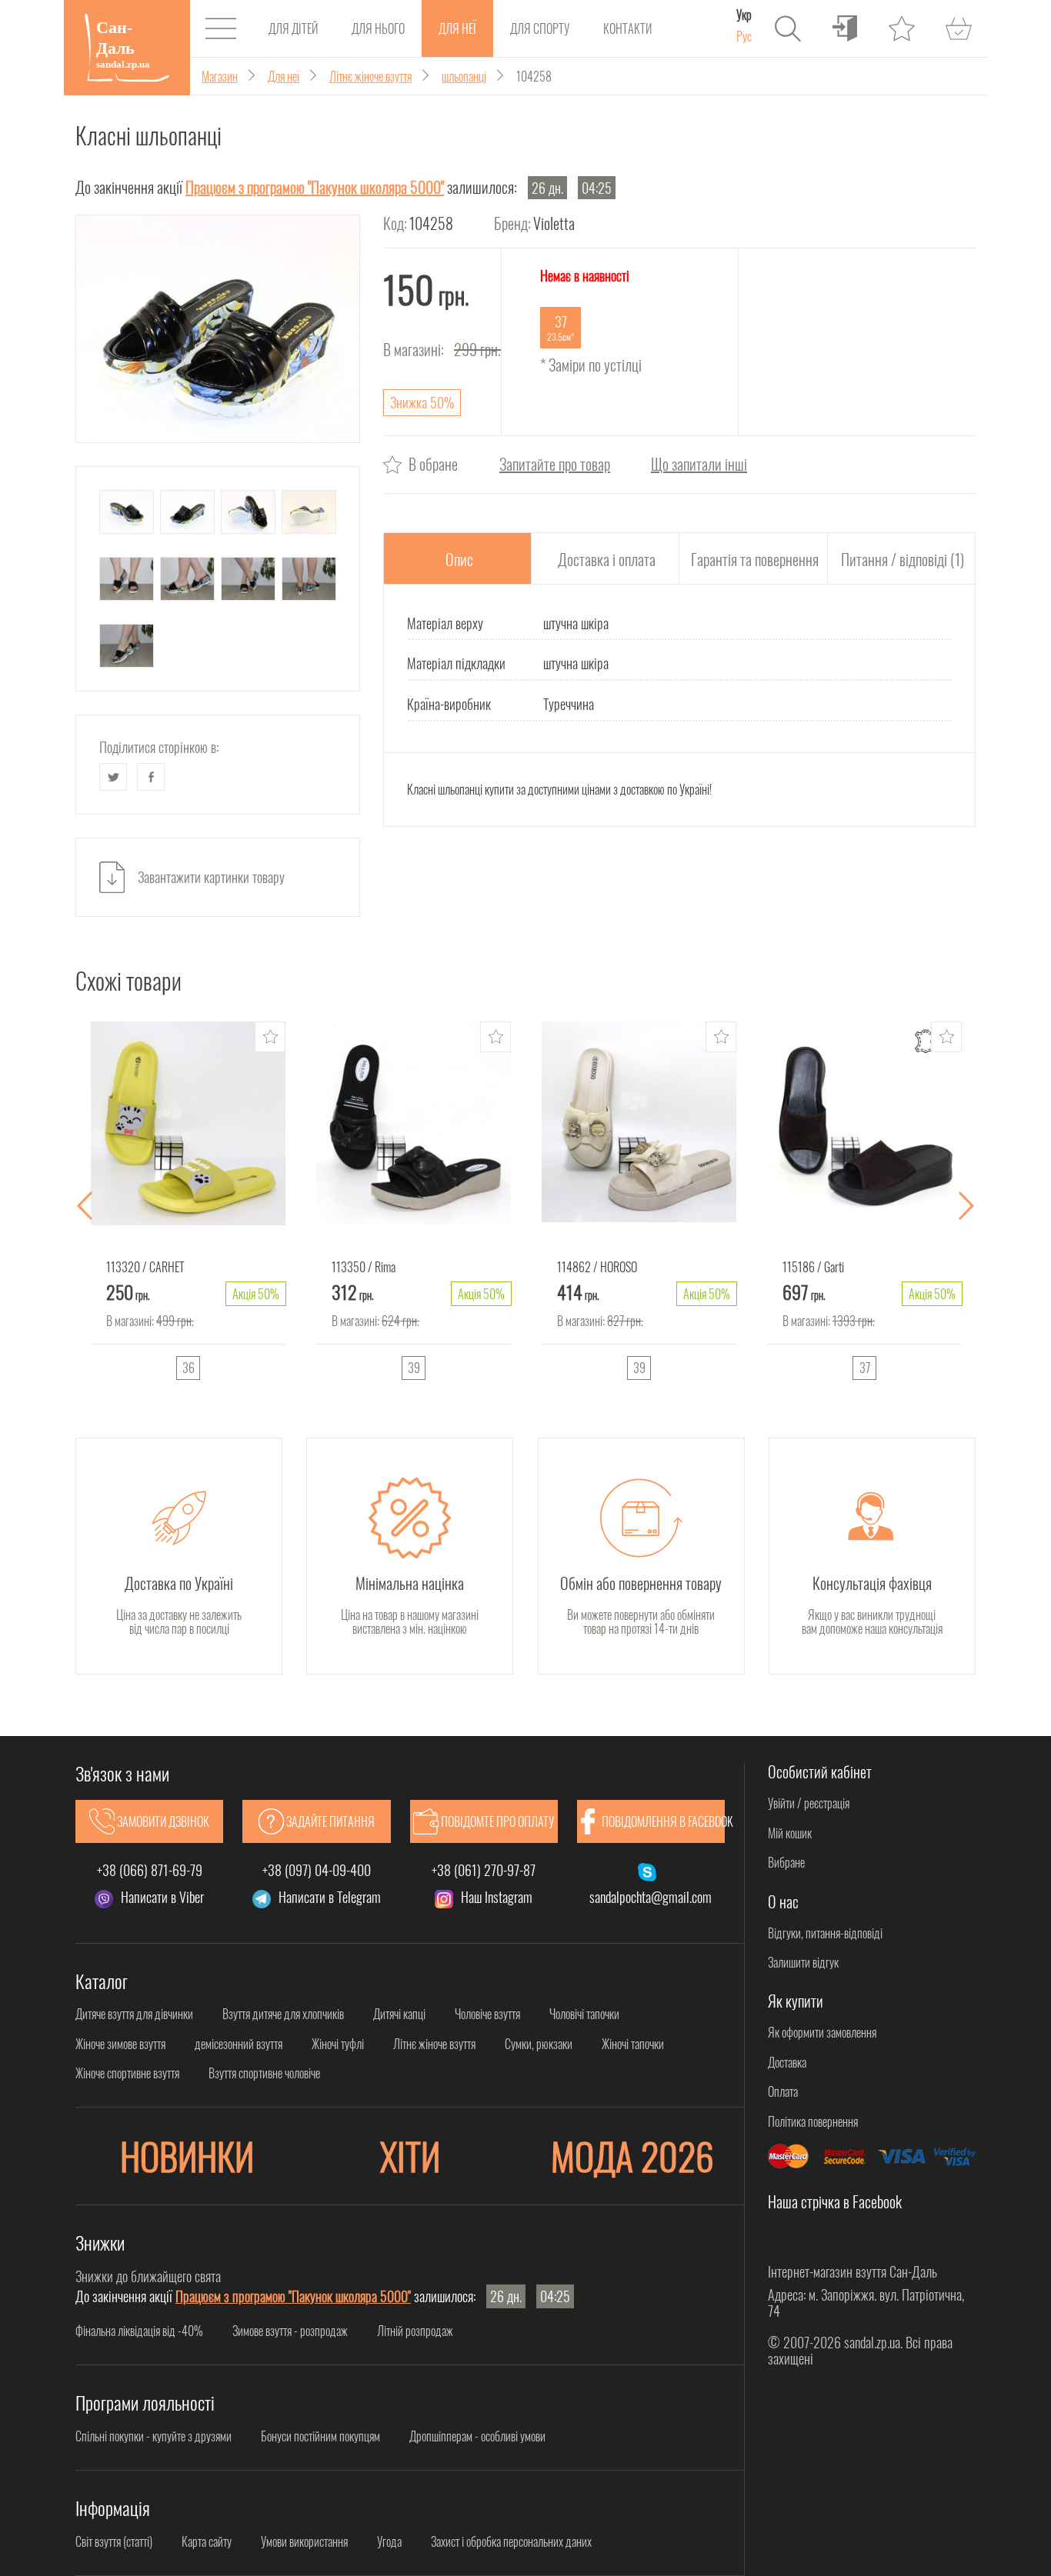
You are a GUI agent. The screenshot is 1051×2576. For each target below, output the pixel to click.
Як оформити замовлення (822, 2032)
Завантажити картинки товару (211, 877)
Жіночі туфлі (338, 2044)
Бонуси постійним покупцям (320, 2436)
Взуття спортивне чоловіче (264, 2073)
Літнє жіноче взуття (434, 2044)
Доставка (787, 2062)
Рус (744, 36)
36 (189, 1368)
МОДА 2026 (632, 2156)
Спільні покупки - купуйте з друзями (153, 2436)
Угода (389, 2541)
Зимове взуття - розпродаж (290, 2331)
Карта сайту (207, 2541)
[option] (188, 1206)
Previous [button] (85, 1206)
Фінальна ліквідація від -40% (139, 2331)
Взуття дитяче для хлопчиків (283, 2014)
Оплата (783, 2091)
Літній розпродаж (415, 2331)
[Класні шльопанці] (218, 329)
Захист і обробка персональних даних (511, 2541)
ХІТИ (410, 2156)
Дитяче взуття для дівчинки (134, 2014)
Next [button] (966, 1206)
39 (414, 1368)
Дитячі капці (399, 2014)
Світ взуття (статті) (114, 2541)
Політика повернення (813, 2121)
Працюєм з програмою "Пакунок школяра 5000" (315, 187)
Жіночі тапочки (633, 2044)
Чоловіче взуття (487, 2014)
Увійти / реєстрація (809, 1803)
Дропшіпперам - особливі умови (477, 2436)
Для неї (457, 28)
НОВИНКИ (187, 2156)
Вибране (786, 1862)
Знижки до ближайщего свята (148, 2276)
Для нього (378, 28)
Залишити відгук (803, 1962)
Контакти (627, 28)
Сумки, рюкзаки (539, 2044)
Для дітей (293, 28)
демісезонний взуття (239, 2044)
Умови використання (304, 2541)
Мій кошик (790, 1833)
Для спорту (540, 28)
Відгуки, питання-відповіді (825, 1933)
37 (865, 1368)
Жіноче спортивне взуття (127, 2073)
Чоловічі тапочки (584, 2014)
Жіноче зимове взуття (120, 2044)
